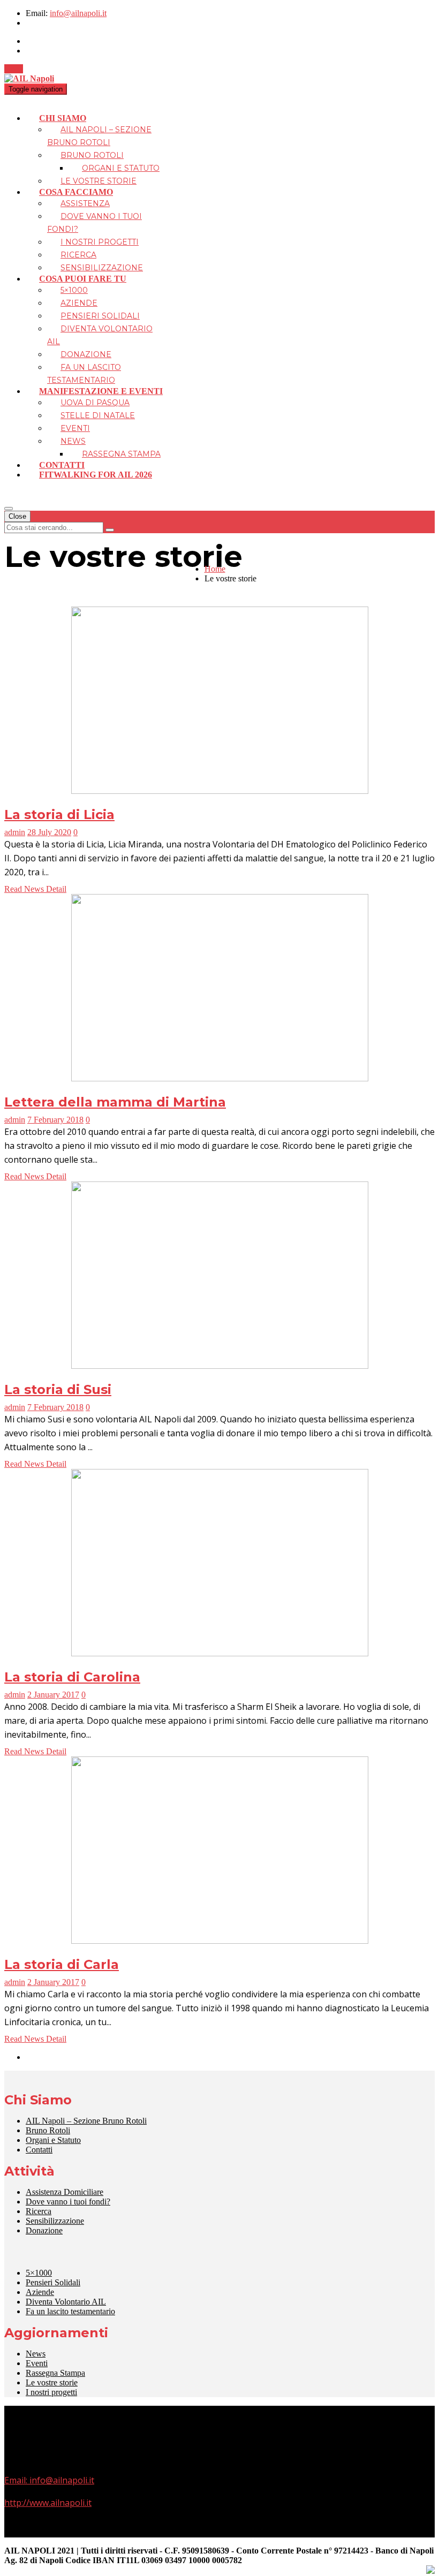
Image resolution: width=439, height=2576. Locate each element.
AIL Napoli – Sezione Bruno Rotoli (86, 2121)
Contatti (62, 465)
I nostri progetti (51, 2392)
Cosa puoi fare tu (83, 279)
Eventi (75, 428)
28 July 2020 (49, 832)
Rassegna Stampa (121, 454)
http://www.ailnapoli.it (48, 2503)
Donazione (86, 354)
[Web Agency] (430, 2571)
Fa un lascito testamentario (70, 2311)
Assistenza (85, 203)
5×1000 (74, 290)
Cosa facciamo (76, 192)
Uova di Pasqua (95, 403)
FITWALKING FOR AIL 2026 (96, 475)
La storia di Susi (58, 1389)
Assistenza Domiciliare (65, 2192)
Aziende (79, 303)
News (73, 441)
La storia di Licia (59, 815)
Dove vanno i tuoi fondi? (68, 2202)
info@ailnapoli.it (78, 13)
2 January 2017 (53, 1695)
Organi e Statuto (121, 168)
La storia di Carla (62, 1964)
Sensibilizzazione (102, 268)
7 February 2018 (55, 1120)
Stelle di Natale (98, 415)
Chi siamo (63, 118)
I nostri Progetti (100, 242)
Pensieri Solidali (100, 316)
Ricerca (78, 255)
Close (17, 516)
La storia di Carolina (72, 1677)
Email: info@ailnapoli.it (49, 2480)
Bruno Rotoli (92, 155)
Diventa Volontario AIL (66, 2302)
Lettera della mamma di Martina (115, 1102)
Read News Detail (35, 889)
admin (15, 832)
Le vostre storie (99, 181)
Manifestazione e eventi (101, 391)
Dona (14, 69)
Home (215, 569)
